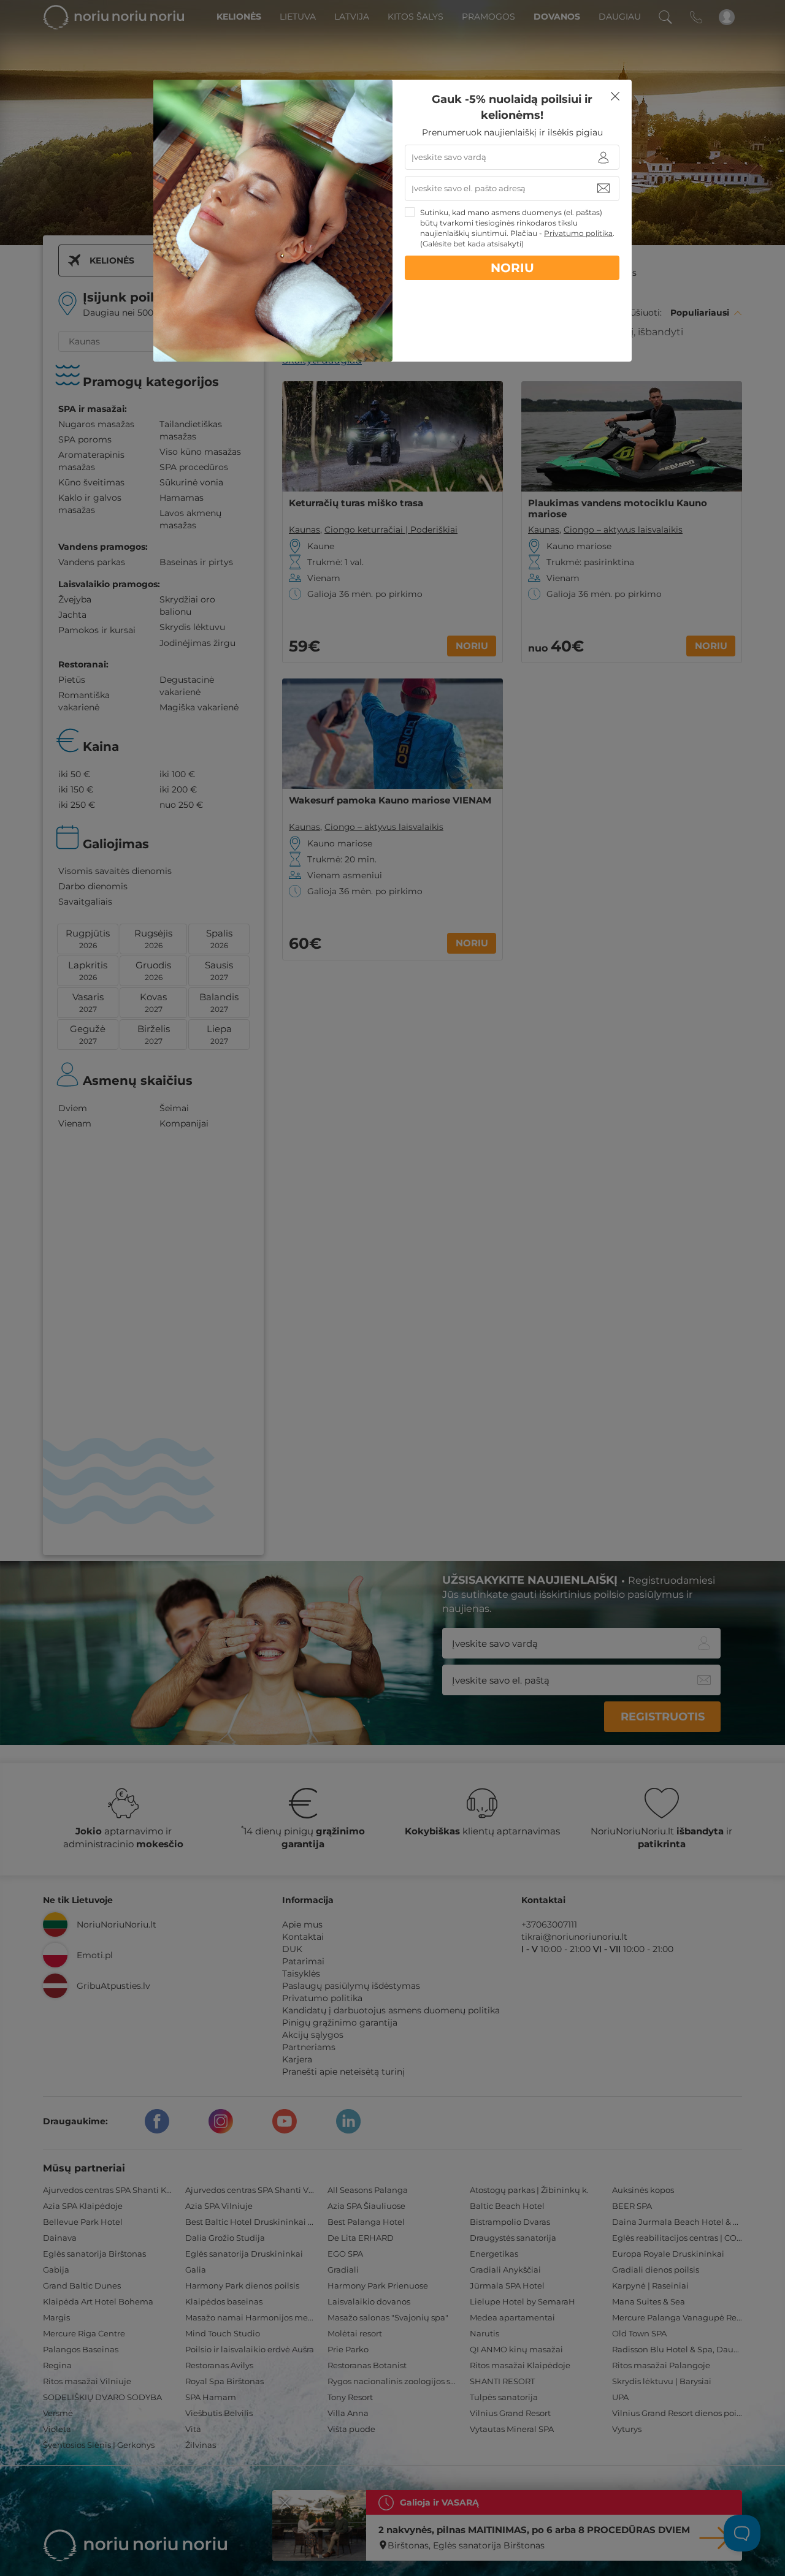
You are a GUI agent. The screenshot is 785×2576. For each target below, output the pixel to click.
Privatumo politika (578, 233)
